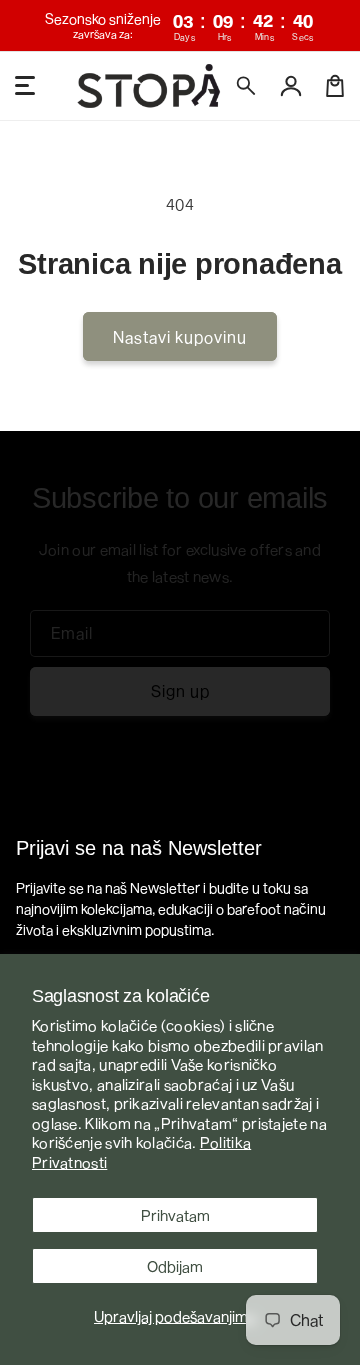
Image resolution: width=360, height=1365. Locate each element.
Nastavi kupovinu (180, 336)
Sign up (180, 690)
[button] (247, 86)
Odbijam (175, 1266)
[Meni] (25, 86)
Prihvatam (175, 1215)
